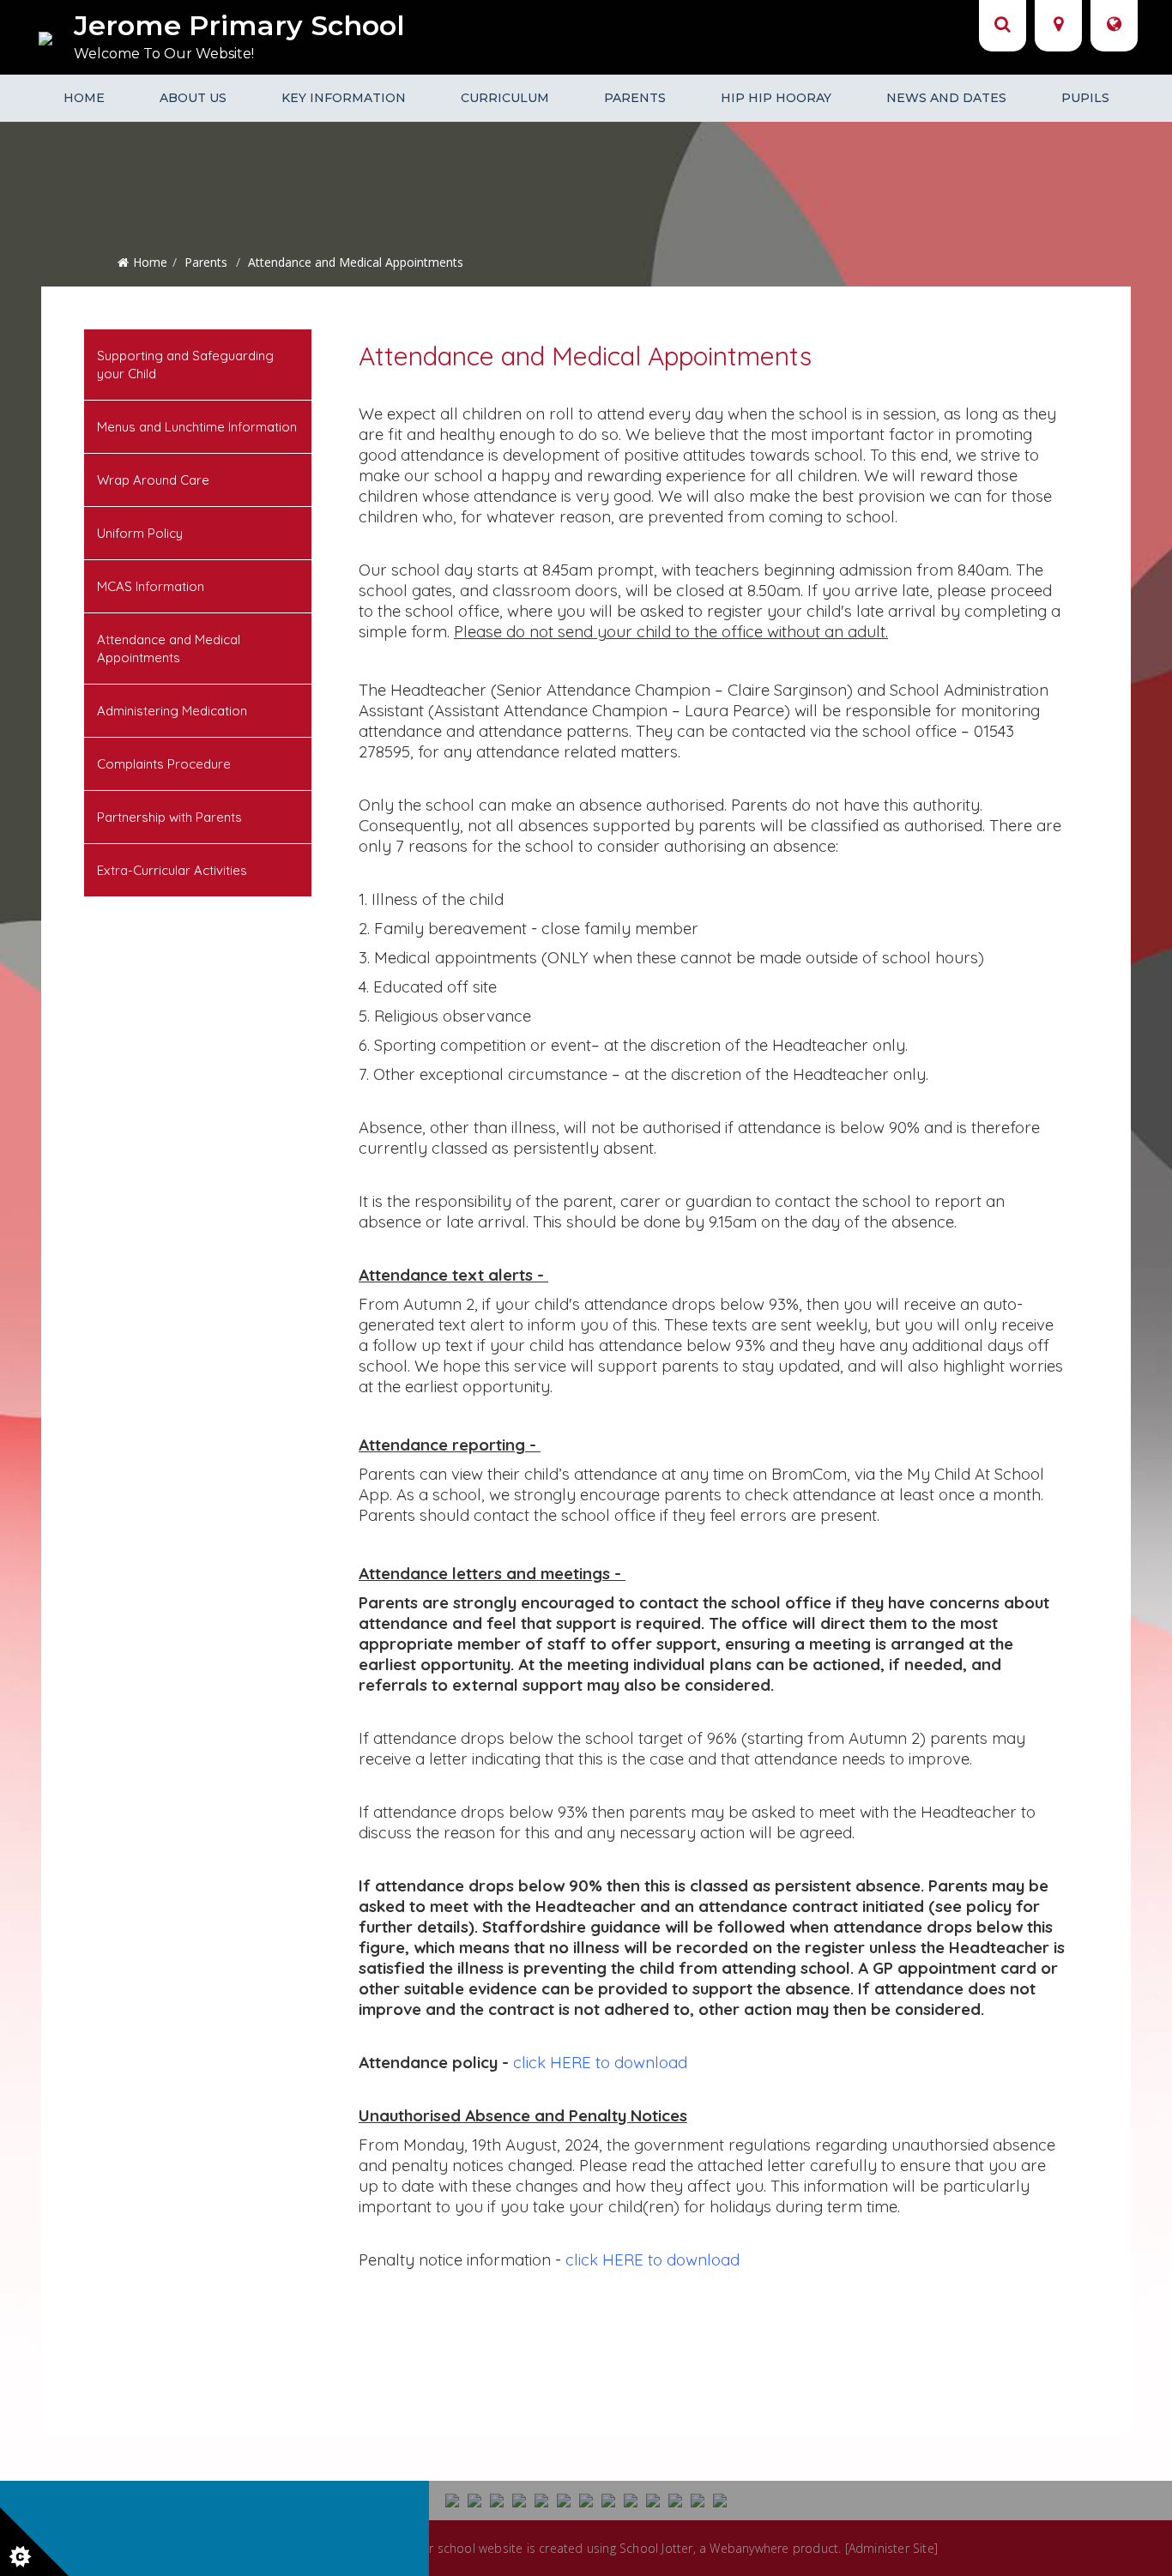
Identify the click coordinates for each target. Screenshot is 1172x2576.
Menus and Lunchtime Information (197, 427)
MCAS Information (151, 586)
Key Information (344, 98)
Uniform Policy (140, 533)
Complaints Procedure (164, 764)
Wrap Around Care (153, 480)
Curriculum (505, 98)
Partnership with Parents (169, 817)
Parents (635, 98)
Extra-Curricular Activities (172, 870)
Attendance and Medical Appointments (169, 649)
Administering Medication (172, 711)
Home (84, 98)
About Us (193, 98)
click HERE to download (600, 2062)
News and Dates (946, 98)
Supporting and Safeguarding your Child (185, 365)
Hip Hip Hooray (776, 98)
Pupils (1085, 98)
